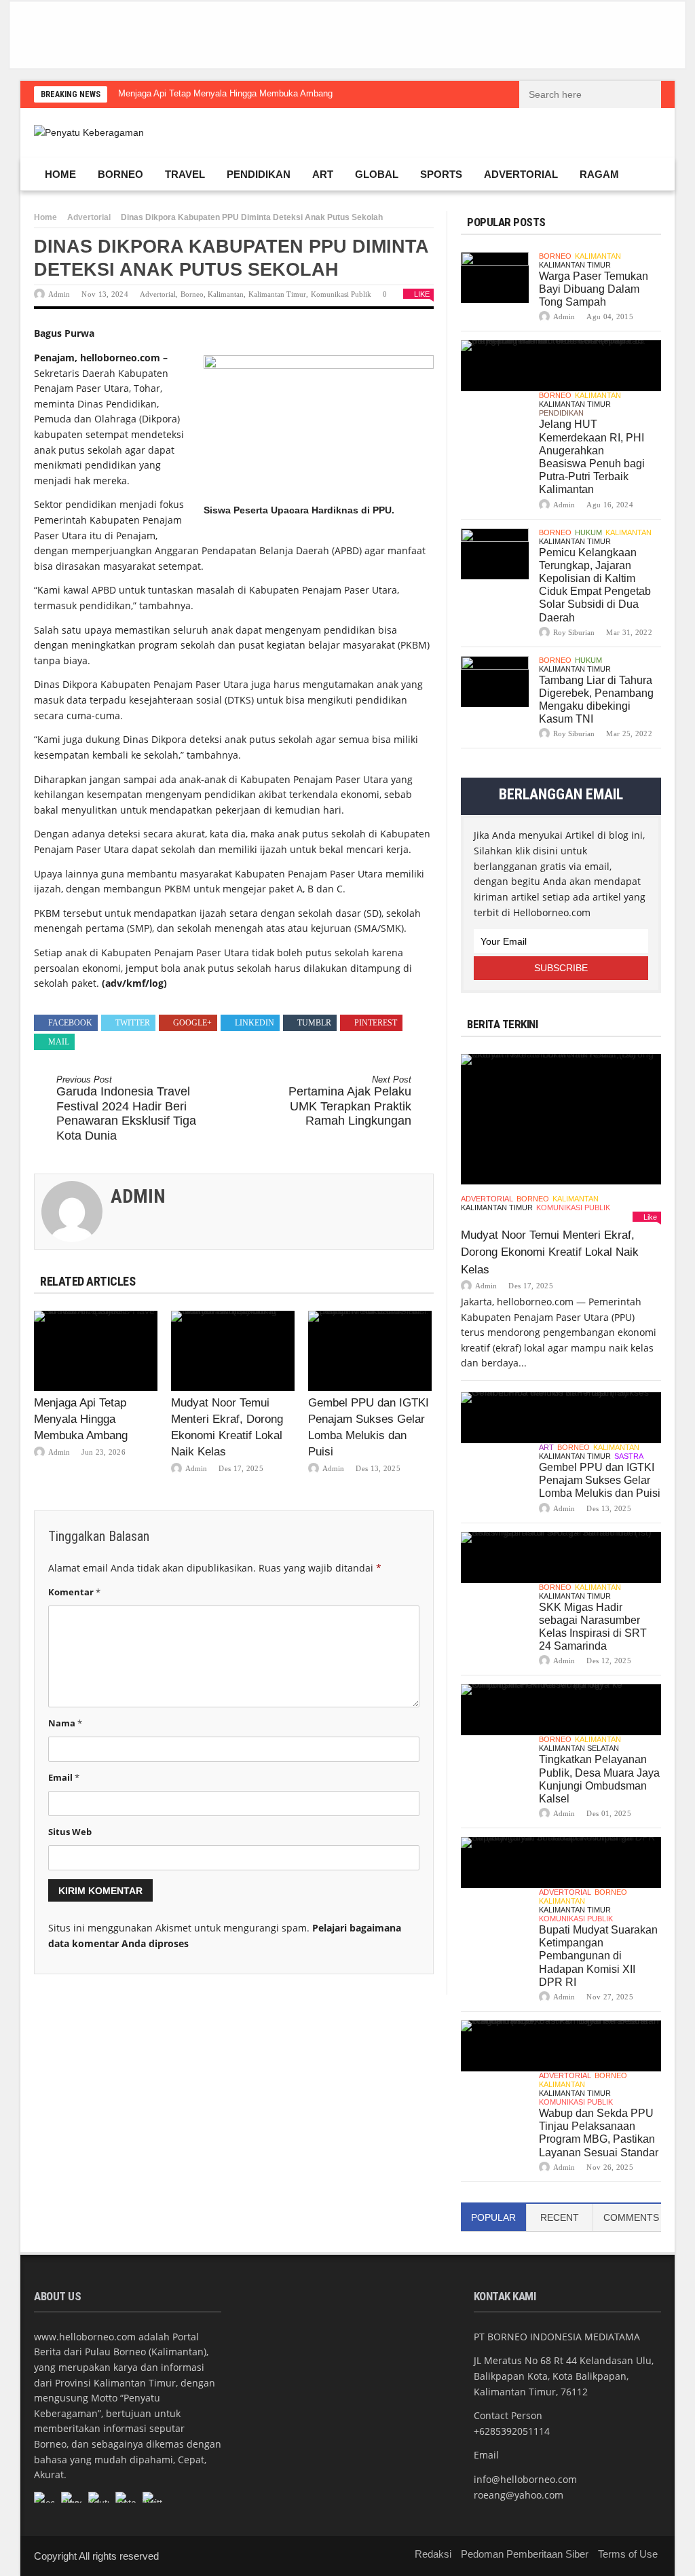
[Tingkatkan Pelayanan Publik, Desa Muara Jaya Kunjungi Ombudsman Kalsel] (561, 1710)
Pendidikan (259, 174)
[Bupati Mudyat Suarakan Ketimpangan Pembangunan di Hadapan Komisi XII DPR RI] (561, 1863)
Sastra (629, 1456)
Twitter (133, 1023)
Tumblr (314, 1023)
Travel (185, 174)
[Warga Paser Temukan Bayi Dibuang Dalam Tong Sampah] (495, 277)
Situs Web (70, 1832)
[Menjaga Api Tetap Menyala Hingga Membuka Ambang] (96, 1351)
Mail (59, 1042)
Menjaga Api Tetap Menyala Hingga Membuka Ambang (225, 93)
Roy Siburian (574, 632)
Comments (631, 2217)
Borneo (120, 174)
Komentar (74, 1592)
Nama (65, 1723)
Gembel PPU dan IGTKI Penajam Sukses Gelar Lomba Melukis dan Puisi (600, 1480)
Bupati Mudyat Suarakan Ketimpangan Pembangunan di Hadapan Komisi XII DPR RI (598, 1956)
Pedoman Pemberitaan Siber (525, 2554)
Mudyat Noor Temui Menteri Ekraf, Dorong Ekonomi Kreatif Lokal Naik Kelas (550, 1252)
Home (60, 174)
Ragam (599, 174)
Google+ (192, 1023)
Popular (493, 2217)
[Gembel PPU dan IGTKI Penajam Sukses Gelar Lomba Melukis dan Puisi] (370, 1351)
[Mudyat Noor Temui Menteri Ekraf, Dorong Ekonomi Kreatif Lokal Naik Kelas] (233, 1351)
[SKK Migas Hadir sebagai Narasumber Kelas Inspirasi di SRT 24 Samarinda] (561, 1558)
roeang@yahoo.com (519, 2495)
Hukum (588, 532)
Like (422, 294)
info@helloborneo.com (525, 2479)
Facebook (70, 1023)
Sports (441, 174)
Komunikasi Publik (341, 294)
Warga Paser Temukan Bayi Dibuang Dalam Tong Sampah (594, 289)
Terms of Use (628, 2554)
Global (377, 174)
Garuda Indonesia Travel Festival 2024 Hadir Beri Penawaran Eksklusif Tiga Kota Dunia (126, 1108)
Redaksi (433, 2554)
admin (59, 294)
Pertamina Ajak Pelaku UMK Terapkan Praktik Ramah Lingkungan (350, 1101)
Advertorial (521, 174)
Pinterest (376, 1023)
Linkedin (255, 1023)
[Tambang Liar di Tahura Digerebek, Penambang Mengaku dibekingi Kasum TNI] (495, 682)
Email (64, 1777)
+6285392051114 (512, 2431)
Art (323, 174)
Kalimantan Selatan (579, 1748)
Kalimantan (226, 294)
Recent (560, 2217)
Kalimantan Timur (277, 294)
